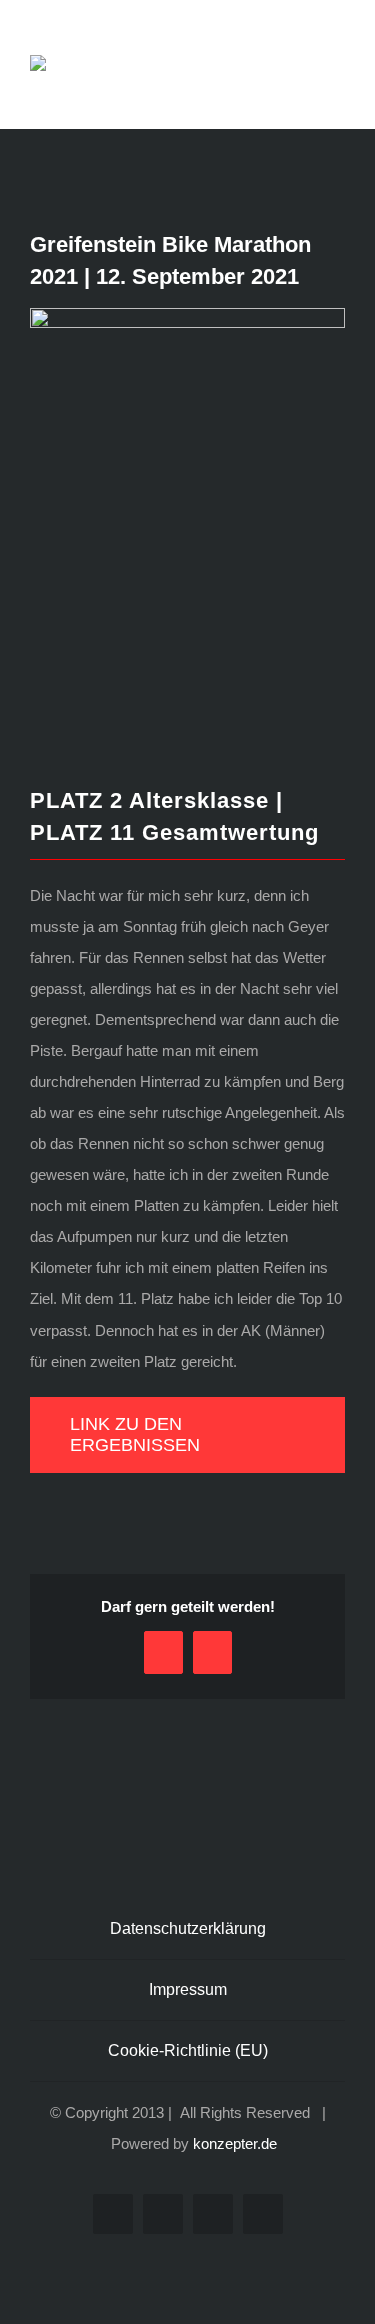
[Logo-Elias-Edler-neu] (78, 62)
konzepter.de (235, 2143)
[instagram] (163, 2214)
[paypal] (263, 2214)
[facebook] (113, 2214)
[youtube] (213, 2214)
